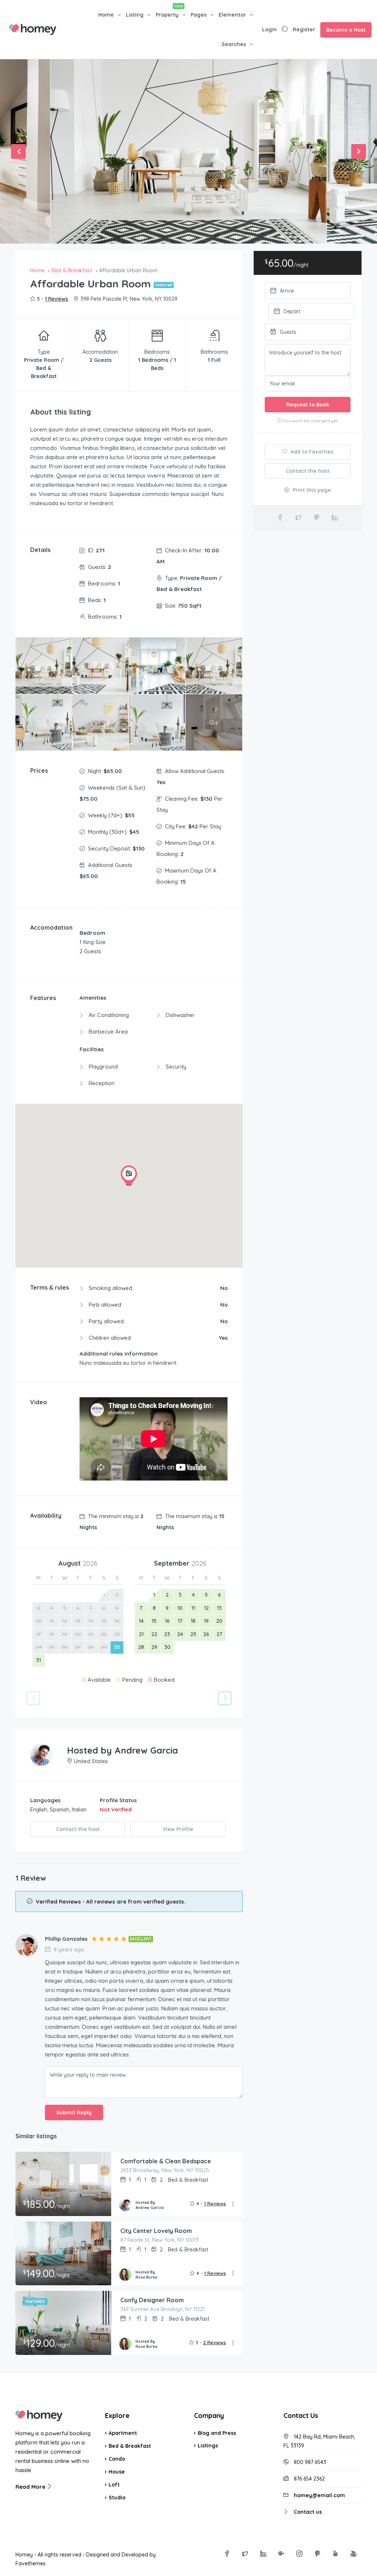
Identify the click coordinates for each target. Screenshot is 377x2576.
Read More (31, 2487)
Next (359, 151)
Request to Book (308, 405)
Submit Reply (74, 2112)
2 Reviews (215, 2342)
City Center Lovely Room (156, 2231)
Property (167, 15)
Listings (208, 2446)
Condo (117, 2459)
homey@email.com (319, 2495)
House (117, 2472)
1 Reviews (57, 299)
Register (304, 29)
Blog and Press (217, 2433)
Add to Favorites (311, 452)
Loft (114, 2485)
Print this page (311, 490)
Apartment (123, 2433)
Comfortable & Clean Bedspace (166, 2161)
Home (106, 15)
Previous (18, 151)
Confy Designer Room (152, 2300)
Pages (199, 15)
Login (269, 29)
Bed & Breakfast (130, 2446)
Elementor (232, 15)
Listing (135, 15)
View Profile (178, 1829)
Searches (234, 44)
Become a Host (346, 30)
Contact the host (78, 1829)
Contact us (308, 2512)
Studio (117, 2498)
